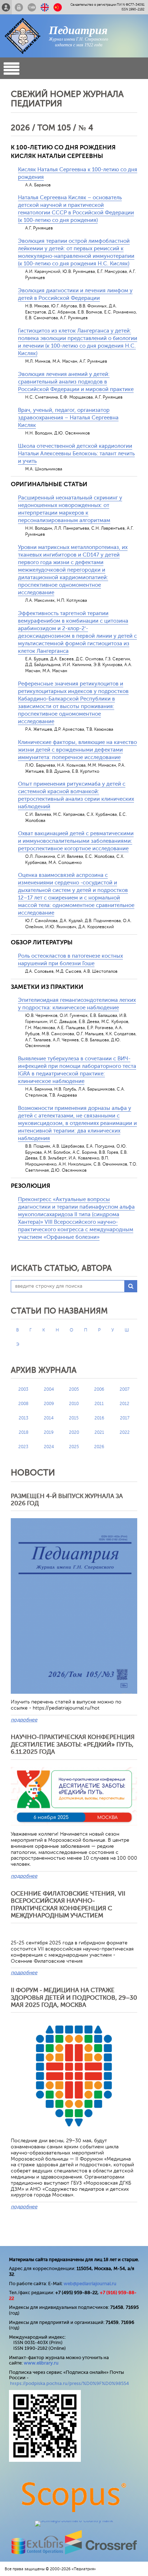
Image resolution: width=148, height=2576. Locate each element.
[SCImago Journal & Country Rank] (74, 2521)
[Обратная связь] (32, 7)
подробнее (24, 1720)
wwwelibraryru (41, 2363)
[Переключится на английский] (45, 7)
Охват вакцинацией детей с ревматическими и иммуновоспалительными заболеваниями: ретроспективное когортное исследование (76, 841)
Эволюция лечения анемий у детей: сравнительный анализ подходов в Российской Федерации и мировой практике (76, 382)
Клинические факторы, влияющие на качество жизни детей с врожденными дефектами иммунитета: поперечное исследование (77, 750)
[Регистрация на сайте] (6, 7)
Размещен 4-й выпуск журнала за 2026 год (67, 1500)
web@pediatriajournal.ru (90, 2284)
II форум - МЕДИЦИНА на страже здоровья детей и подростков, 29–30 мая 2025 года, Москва (74, 1998)
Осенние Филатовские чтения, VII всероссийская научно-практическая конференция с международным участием (68, 1905)
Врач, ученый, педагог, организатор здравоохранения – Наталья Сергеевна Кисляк (68, 418)
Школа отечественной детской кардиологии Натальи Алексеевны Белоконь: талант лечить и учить (76, 454)
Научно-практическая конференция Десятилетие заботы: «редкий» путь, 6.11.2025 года (73, 1744)
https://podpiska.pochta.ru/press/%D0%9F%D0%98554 (70, 2383)
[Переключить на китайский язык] (58, 7)
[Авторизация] (19, 7)
